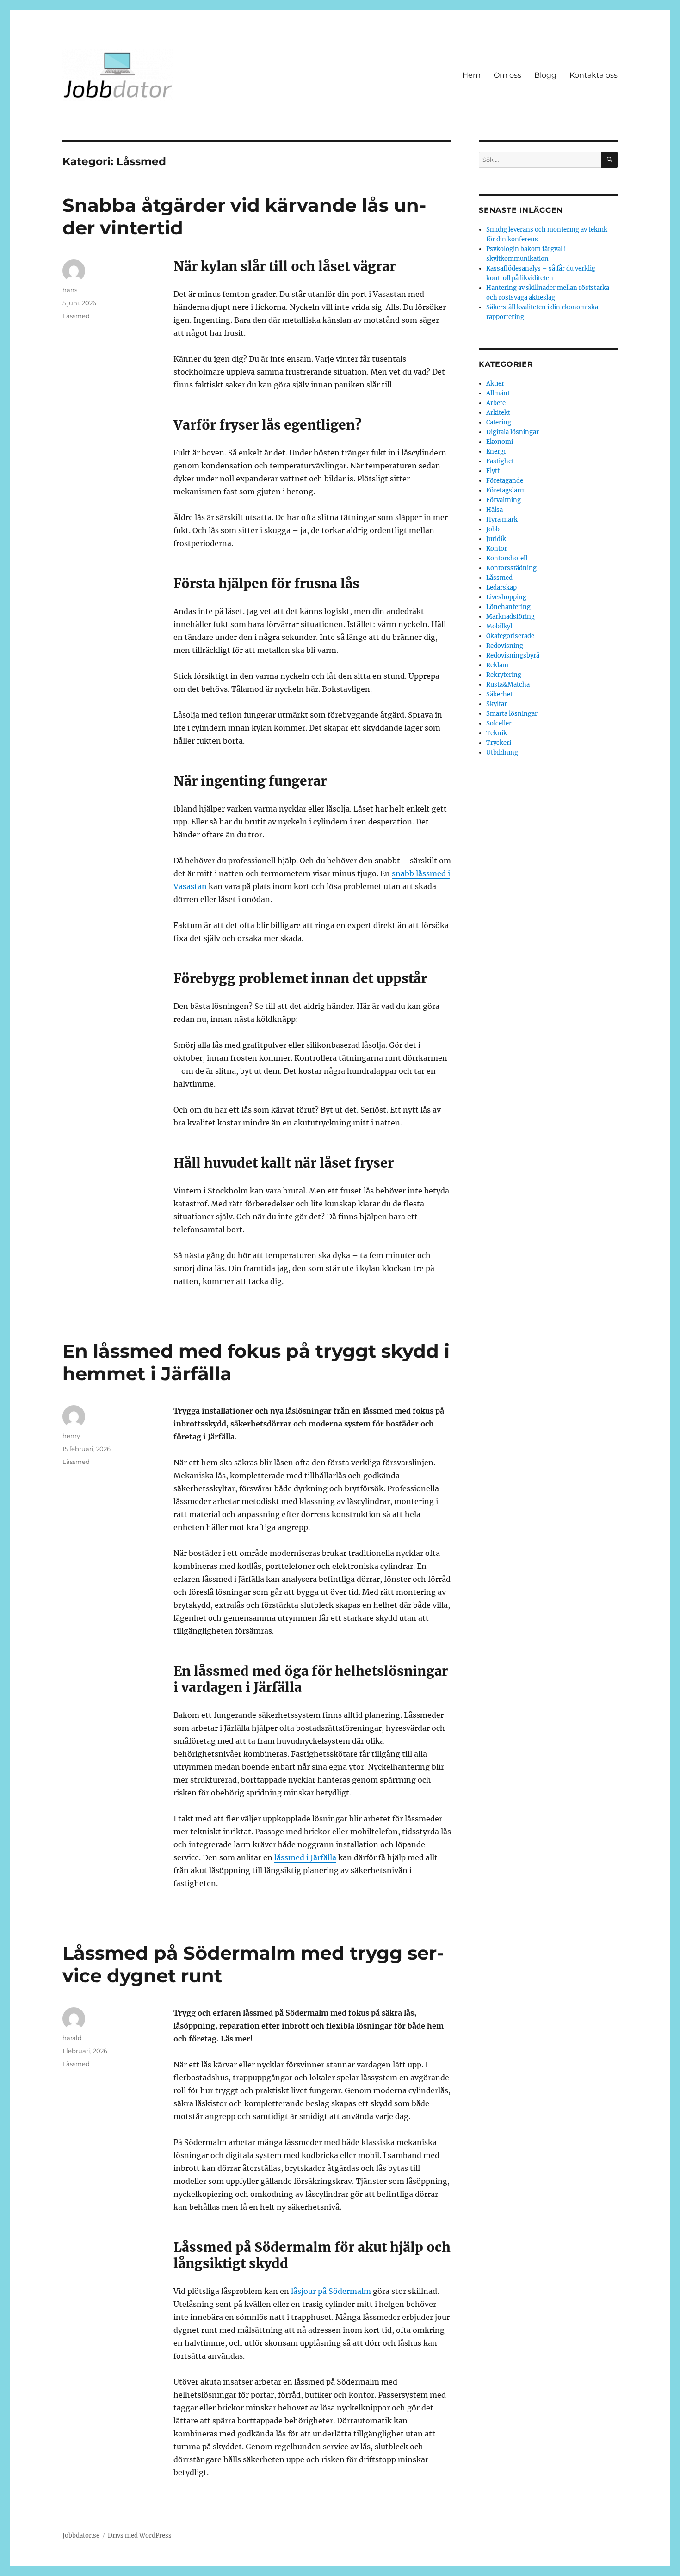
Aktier (495, 384)
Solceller (499, 723)
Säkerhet (499, 694)
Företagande (505, 481)
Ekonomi (500, 442)
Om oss (507, 75)
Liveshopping (506, 597)
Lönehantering (508, 607)
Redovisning (505, 646)
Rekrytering (504, 675)
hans (70, 290)
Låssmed (76, 316)
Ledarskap (501, 587)
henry (71, 1436)
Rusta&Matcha (508, 685)
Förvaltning (504, 500)
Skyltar (497, 704)
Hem (471, 75)
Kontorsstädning (511, 568)
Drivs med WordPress (140, 2536)
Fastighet (500, 461)
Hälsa (495, 510)
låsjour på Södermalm (331, 2291)
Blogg (545, 75)
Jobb (493, 529)
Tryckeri (499, 743)
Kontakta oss (593, 75)
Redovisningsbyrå (513, 655)
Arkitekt (498, 413)
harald (72, 2038)
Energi (496, 452)
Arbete (496, 403)
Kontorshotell (507, 558)
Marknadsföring (510, 617)
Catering (499, 422)
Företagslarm (506, 490)
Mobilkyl (499, 626)
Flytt (493, 471)
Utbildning (502, 753)
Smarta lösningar (512, 714)
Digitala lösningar (513, 432)
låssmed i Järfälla (305, 1857)
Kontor (497, 549)
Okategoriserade (510, 636)
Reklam (497, 665)
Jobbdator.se (81, 2536)
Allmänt (498, 393)
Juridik (496, 539)
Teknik (497, 733)
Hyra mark (502, 520)
